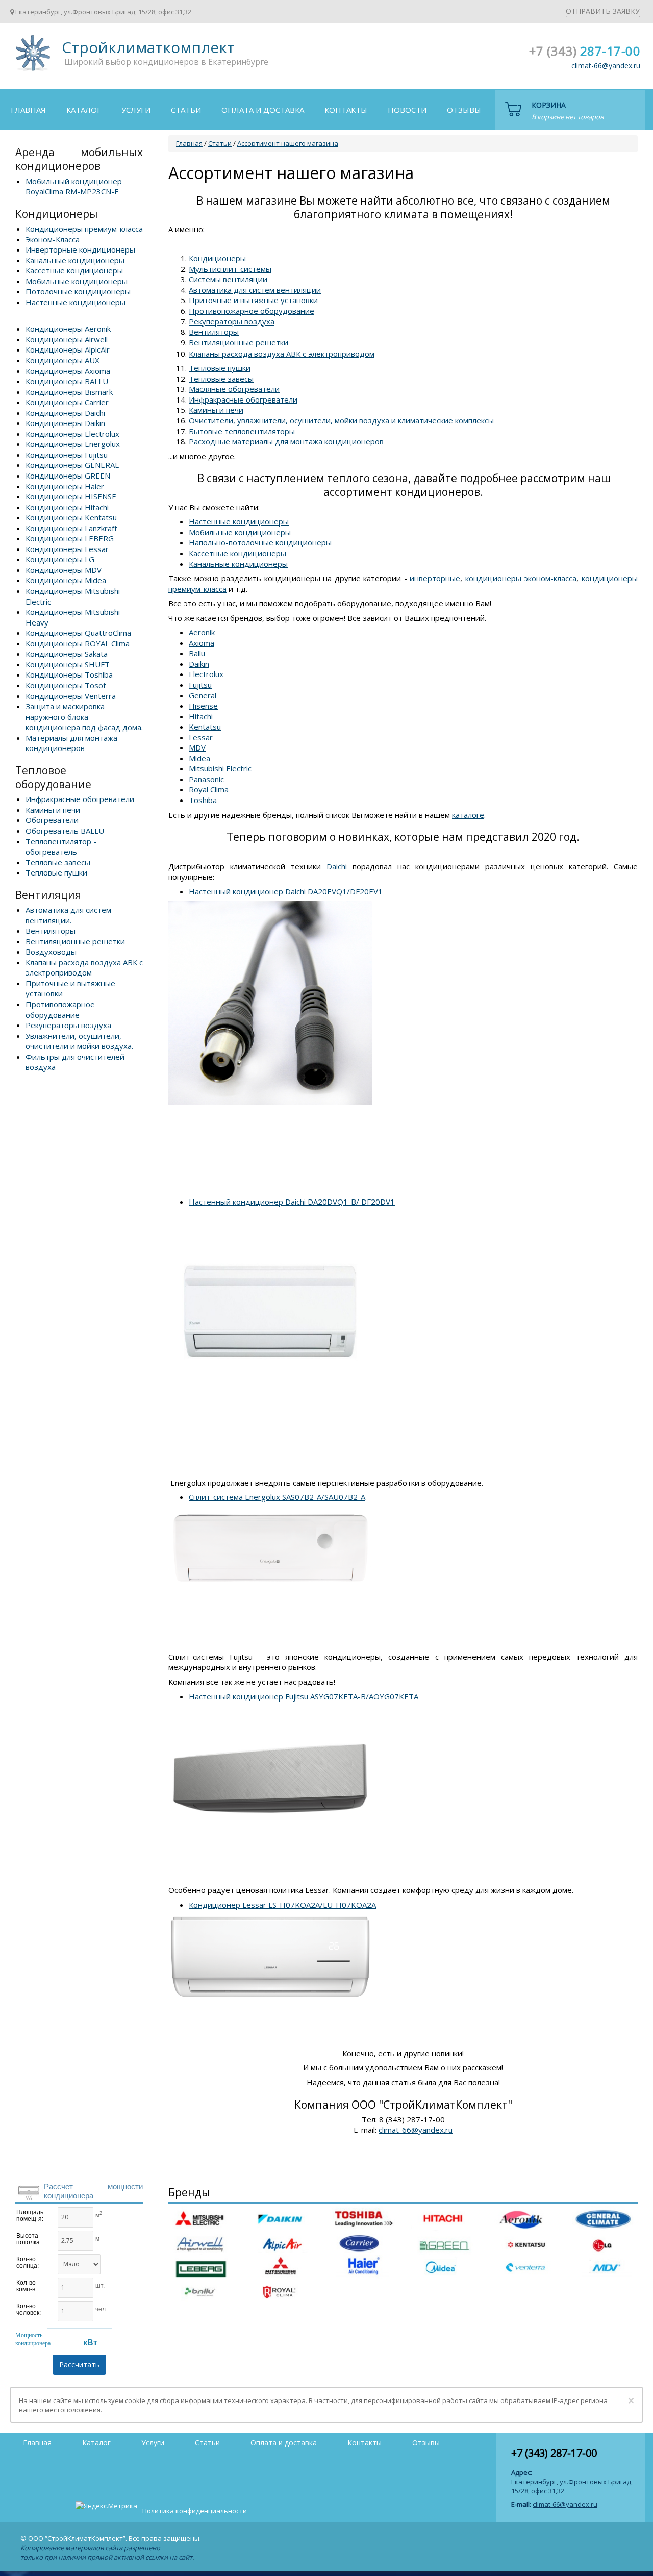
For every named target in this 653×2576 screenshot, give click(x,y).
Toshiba (203, 800)
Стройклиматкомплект (31, 56)
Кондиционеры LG (60, 559)
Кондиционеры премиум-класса (84, 229)
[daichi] (270, 906)
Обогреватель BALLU (65, 831)
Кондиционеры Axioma (68, 371)
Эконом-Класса (53, 239)
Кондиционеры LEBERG (70, 538)
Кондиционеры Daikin (65, 423)
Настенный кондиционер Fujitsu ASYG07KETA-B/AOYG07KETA (304, 1696)
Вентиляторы (51, 931)
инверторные (435, 578)
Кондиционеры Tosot (66, 685)
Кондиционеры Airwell (67, 339)
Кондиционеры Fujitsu (67, 455)
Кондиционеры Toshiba (69, 674)
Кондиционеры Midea (66, 580)
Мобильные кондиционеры (77, 281)
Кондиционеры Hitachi (67, 507)
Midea (199, 758)
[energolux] (270, 1512)
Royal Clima (209, 789)
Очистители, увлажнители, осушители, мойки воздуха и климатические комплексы (341, 420)
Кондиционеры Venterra (71, 696)
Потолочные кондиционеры (78, 291)
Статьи (186, 110)
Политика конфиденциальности (195, 2511)
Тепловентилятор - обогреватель (61, 847)
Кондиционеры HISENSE (71, 496)
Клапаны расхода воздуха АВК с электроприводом (84, 968)
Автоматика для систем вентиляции (255, 290)
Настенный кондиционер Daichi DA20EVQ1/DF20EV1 (286, 891)
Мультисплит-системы (230, 269)
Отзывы (464, 110)
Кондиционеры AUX (62, 360)
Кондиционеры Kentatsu (71, 517)
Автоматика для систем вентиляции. (68, 915)
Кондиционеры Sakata (67, 654)
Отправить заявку (603, 11)
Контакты (346, 110)
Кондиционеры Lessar (67, 549)
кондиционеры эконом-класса (521, 578)
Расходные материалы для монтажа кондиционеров (286, 441)
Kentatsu (205, 727)
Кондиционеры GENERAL (72, 465)
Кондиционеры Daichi (65, 413)
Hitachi (201, 716)
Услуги (136, 110)
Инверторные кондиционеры (80, 249)
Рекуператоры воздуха (68, 1025)
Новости (407, 110)
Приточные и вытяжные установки (253, 300)
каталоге (468, 815)
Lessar (201, 737)
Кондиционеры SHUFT (68, 664)
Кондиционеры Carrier (67, 402)
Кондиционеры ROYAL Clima (78, 643)
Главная (28, 110)
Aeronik (202, 632)
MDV (197, 747)
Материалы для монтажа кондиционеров (71, 743)
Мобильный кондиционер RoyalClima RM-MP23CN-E (74, 186)
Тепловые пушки (56, 872)
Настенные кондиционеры (76, 302)
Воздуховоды (51, 952)
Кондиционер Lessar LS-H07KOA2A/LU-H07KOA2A (282, 1905)
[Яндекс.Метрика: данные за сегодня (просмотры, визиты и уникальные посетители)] (106, 2506)
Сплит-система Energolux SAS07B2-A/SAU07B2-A (277, 1497)
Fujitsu (200, 685)
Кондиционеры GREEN (68, 476)
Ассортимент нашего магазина (288, 143)
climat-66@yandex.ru (606, 66)
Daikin (199, 664)
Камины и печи (53, 810)
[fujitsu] (270, 1711)
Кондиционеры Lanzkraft (71, 528)
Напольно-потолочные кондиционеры (260, 542)
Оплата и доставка (263, 110)
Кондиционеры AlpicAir (68, 349)
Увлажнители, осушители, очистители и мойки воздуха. (79, 1041)
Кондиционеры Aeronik (68, 329)
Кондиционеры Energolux (73, 444)
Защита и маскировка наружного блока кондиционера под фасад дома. (84, 717)
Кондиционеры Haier (65, 486)
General (203, 695)
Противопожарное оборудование (60, 1009)
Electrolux (206, 674)
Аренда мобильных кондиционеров (79, 159)
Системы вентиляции (228, 279)
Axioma (202, 643)
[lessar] (270, 1919)
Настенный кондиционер (292, 1202)
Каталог (84, 110)
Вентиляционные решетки (75, 941)
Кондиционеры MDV (64, 570)
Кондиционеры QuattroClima (78, 633)
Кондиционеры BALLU (67, 381)
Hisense (203, 706)
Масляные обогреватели (234, 389)
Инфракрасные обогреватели (80, 799)
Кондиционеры (57, 214)
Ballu (197, 653)
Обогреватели (52, 820)
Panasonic (206, 779)
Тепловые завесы (58, 862)
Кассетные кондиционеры (74, 270)
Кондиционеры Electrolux (72, 434)
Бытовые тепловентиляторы (242, 431)
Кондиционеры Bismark (69, 392)
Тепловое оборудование (53, 777)
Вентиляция (48, 895)
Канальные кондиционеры (75, 260)
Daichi (337, 866)
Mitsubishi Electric (220, 768)
